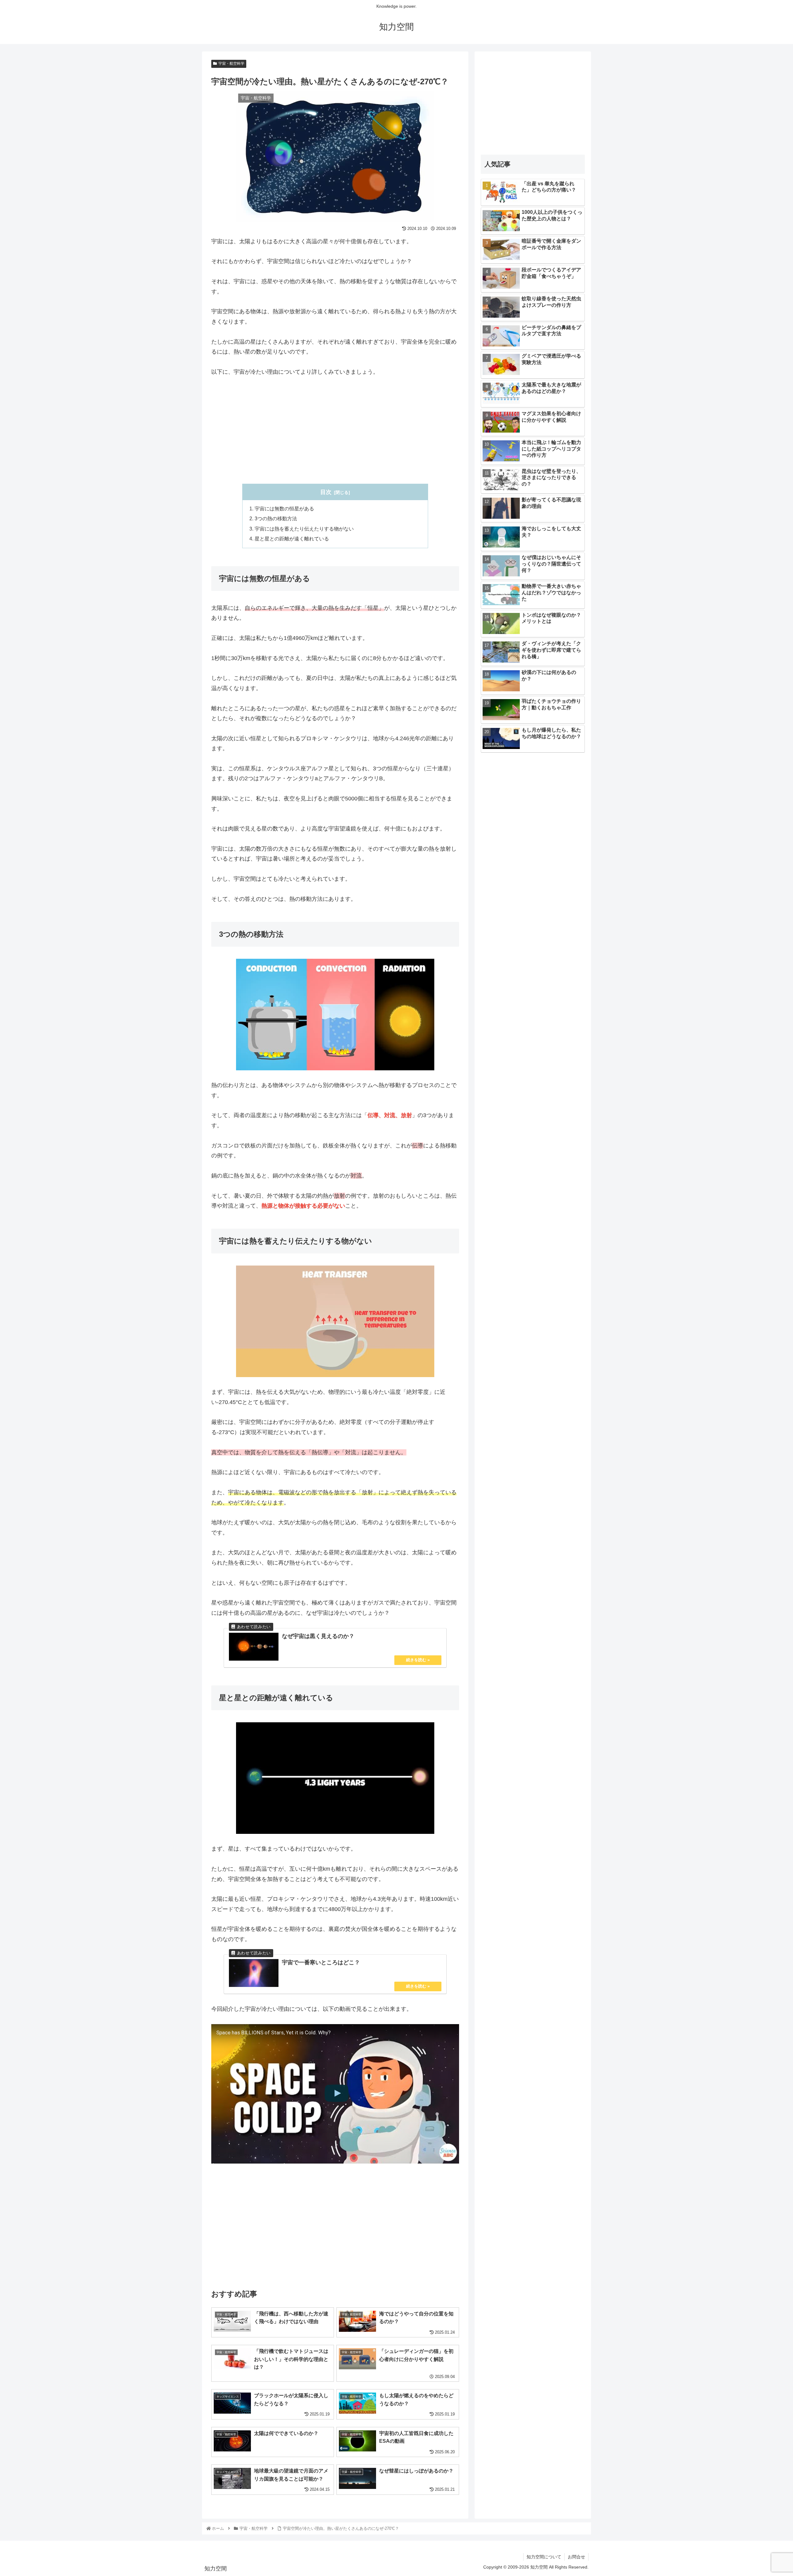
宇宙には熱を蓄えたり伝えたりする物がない (304, 529)
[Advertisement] (335, 430)
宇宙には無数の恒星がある (284, 509)
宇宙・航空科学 (231, 64)
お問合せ (576, 2557)
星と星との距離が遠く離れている (292, 539)
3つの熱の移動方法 (276, 518)
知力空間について (544, 2557)
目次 (326, 492)
